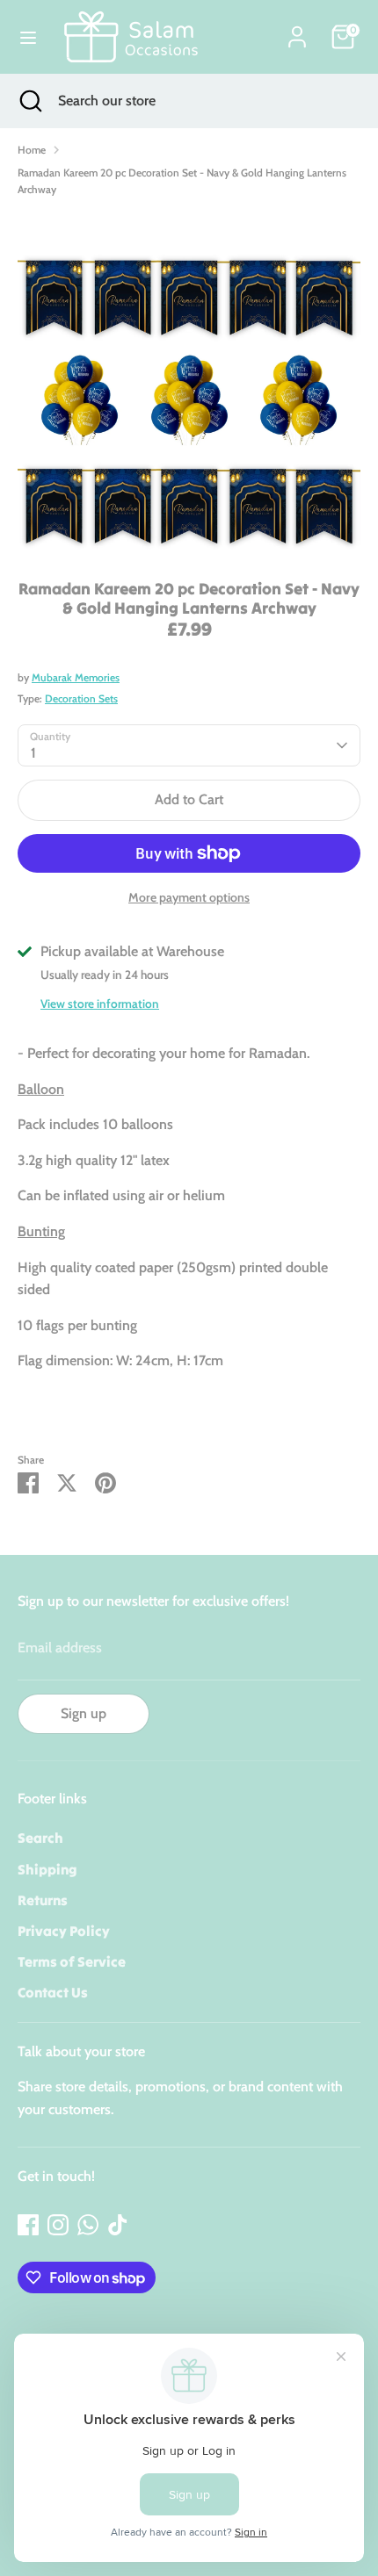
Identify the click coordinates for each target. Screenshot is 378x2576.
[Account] (297, 30)
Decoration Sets (81, 698)
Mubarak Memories (76, 677)
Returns (43, 1900)
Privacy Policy (64, 1931)
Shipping (47, 1869)
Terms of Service (72, 1961)
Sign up (84, 1713)
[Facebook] (28, 2225)
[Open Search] (29, 101)
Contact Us (53, 1992)
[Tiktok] (118, 2225)
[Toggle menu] (28, 37)
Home (32, 150)
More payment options (189, 897)
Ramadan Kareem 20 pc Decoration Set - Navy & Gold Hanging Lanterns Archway (182, 181)
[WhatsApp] (88, 2225)
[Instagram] (58, 2225)
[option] (189, 382)
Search (40, 1838)
